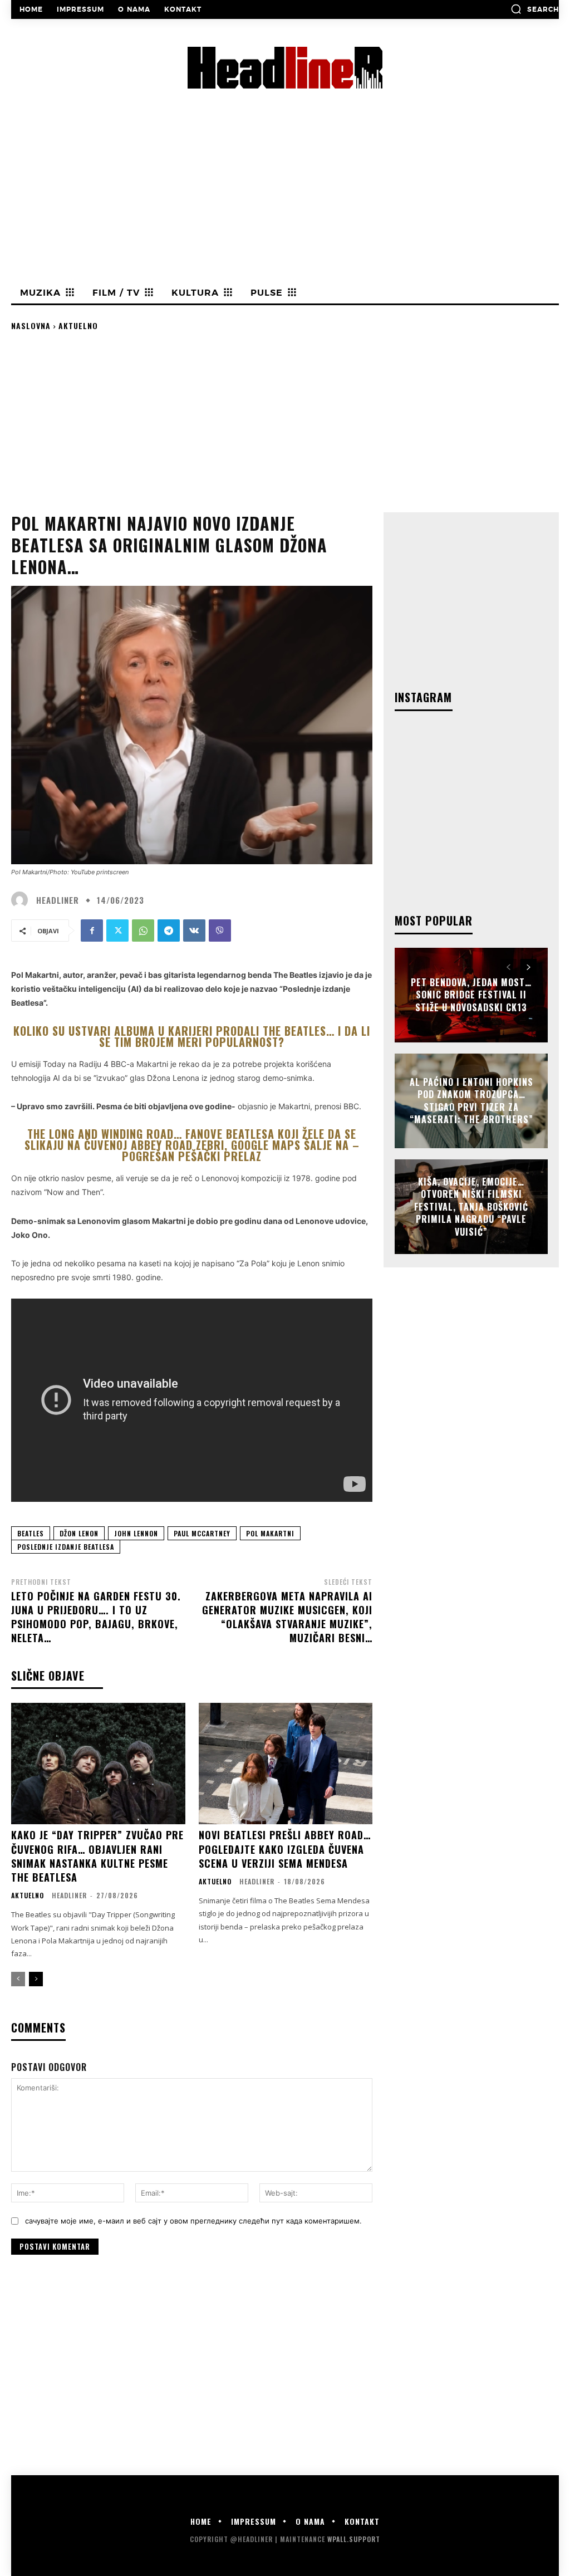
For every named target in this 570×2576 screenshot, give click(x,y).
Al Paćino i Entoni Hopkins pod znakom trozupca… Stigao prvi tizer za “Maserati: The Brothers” (471, 1101)
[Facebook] (92, 931)
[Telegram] (169, 931)
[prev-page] (18, 1979)
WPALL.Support (354, 2539)
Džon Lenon (79, 1533)
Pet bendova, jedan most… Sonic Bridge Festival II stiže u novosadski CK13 (471, 995)
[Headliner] (22, 900)
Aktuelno (78, 325)
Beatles (31, 1533)
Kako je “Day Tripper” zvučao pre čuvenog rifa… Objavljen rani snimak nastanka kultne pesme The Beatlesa (97, 1856)
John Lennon (136, 1533)
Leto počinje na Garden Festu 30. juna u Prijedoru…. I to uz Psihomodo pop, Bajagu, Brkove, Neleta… (96, 1617)
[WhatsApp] (143, 931)
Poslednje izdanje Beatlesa (66, 1547)
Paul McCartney (202, 1533)
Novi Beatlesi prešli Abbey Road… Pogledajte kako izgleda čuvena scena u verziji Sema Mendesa (285, 1849)
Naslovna (31, 325)
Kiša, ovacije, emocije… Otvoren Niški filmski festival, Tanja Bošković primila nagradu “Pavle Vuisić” (471, 1207)
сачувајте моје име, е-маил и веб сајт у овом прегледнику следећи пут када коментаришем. (193, 2221)
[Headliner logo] (285, 68)
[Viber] (220, 931)
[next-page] (36, 1979)
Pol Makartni (270, 1533)
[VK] (194, 931)
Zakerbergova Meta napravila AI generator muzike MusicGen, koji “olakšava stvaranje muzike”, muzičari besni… (287, 1617)
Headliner (58, 900)
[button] (535, 9)
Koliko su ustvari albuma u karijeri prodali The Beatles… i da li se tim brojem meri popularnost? (192, 1036)
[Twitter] (117, 931)
